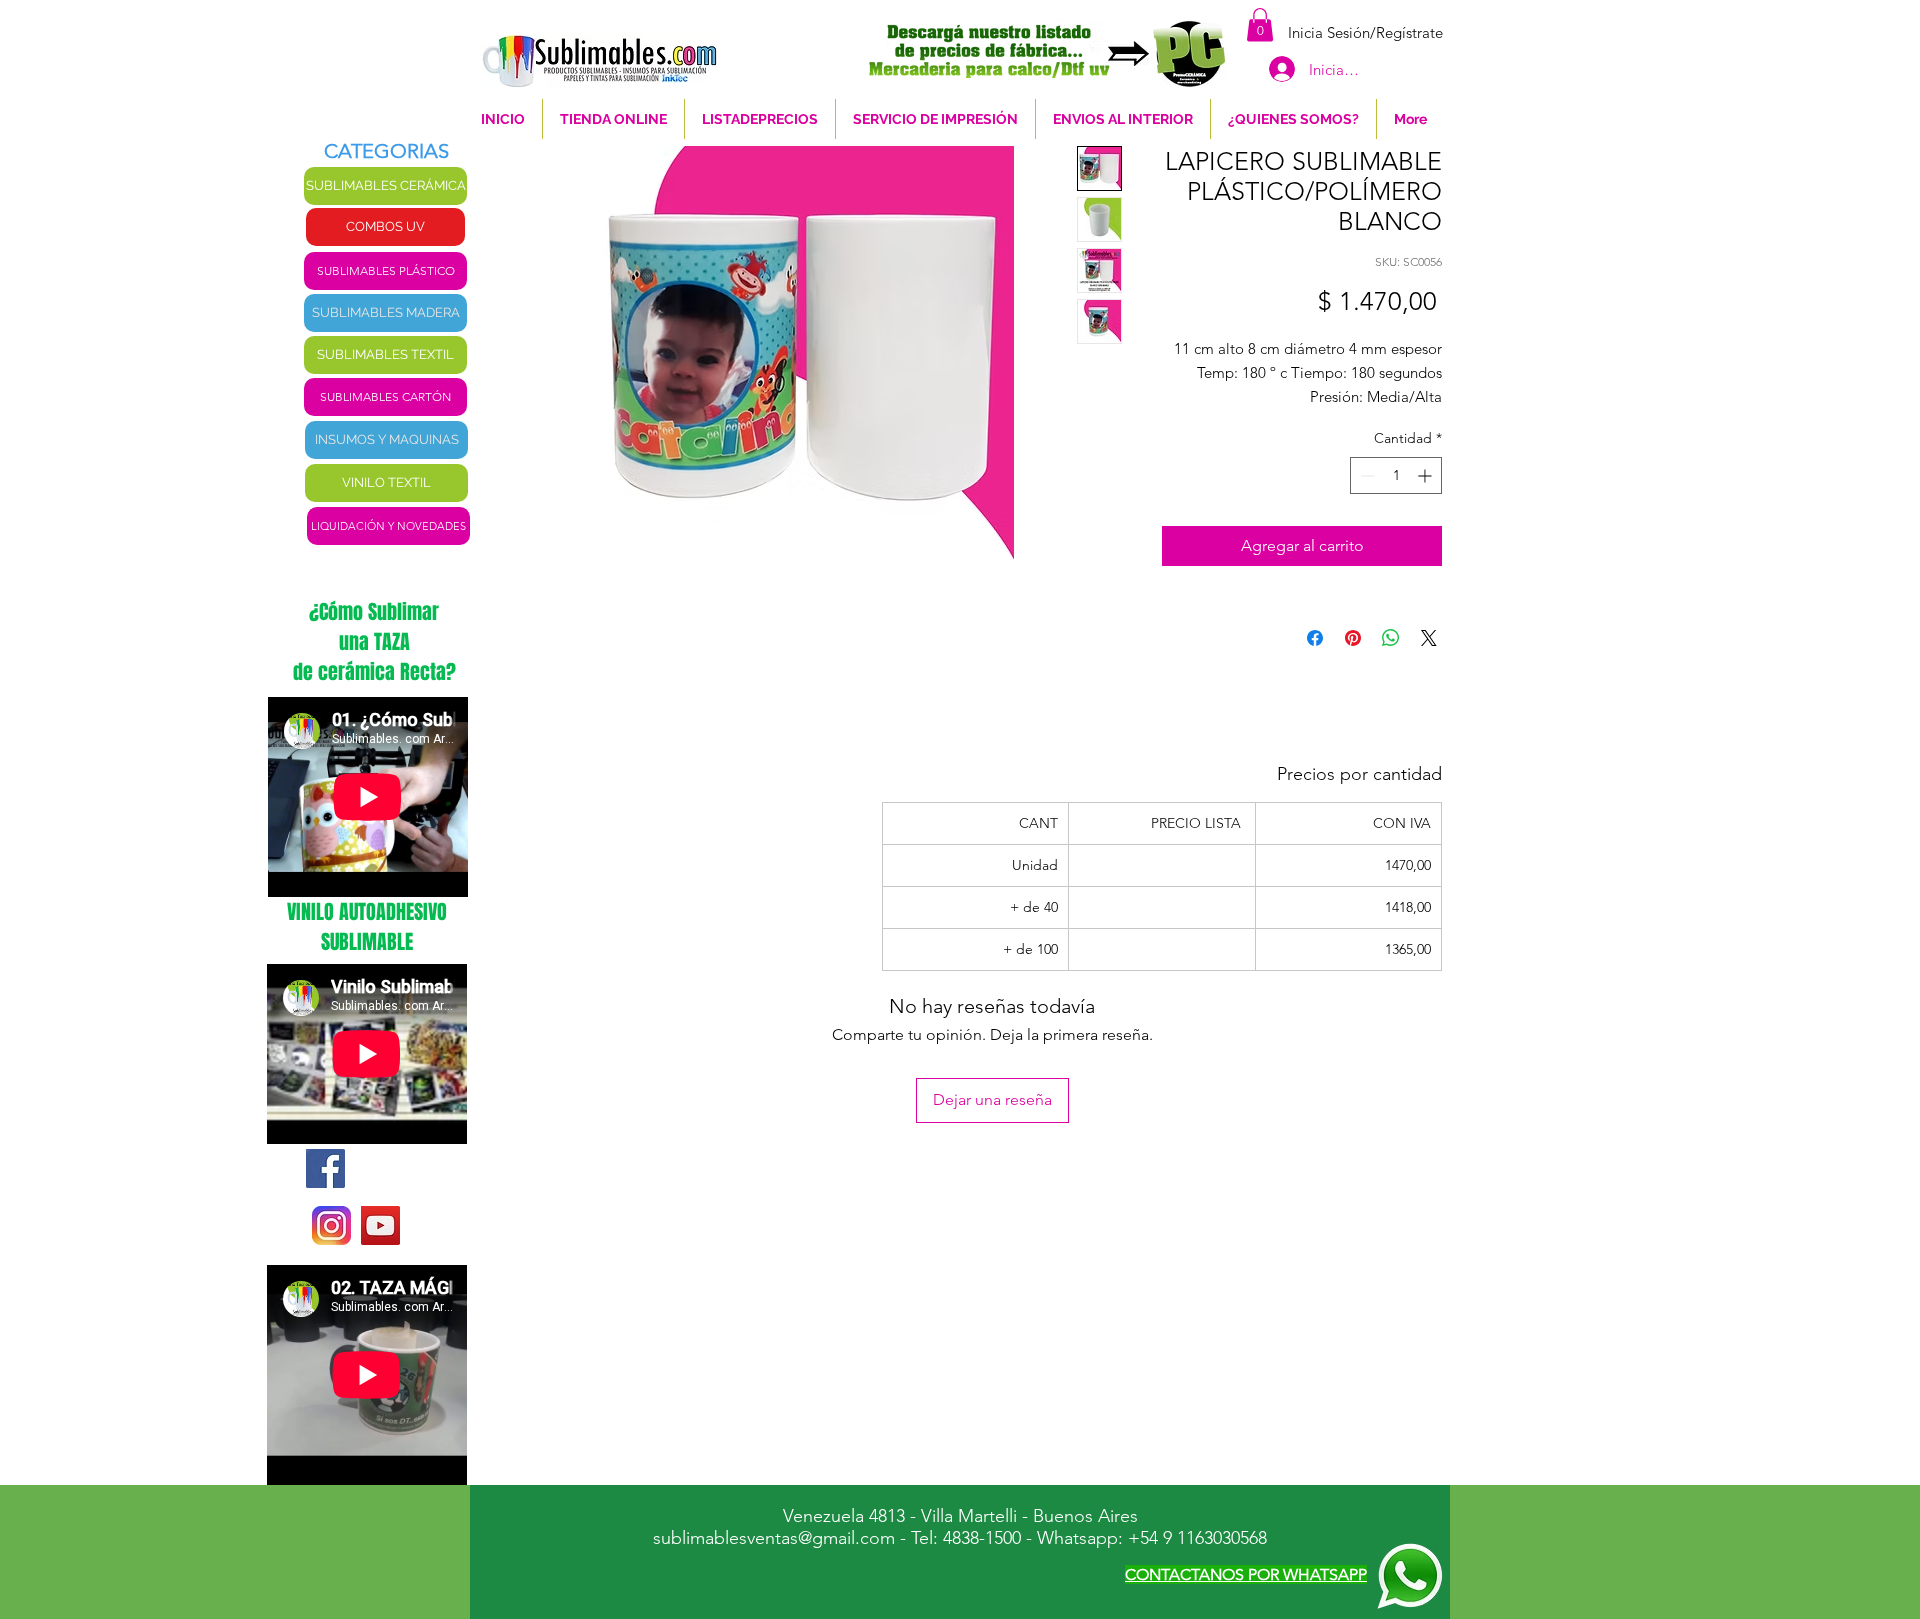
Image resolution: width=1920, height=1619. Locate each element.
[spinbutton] (1396, 475)
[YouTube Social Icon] (380, 1225)
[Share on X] (1429, 638)
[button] (1260, 24)
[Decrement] (1365, 475)
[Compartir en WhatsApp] (1391, 638)
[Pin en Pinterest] (1353, 638)
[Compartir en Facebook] (1315, 638)
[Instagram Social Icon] (331, 1225)
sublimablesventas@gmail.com (774, 1538)
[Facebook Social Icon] (325, 1168)
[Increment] (1426, 475)
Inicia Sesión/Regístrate (1365, 32)
